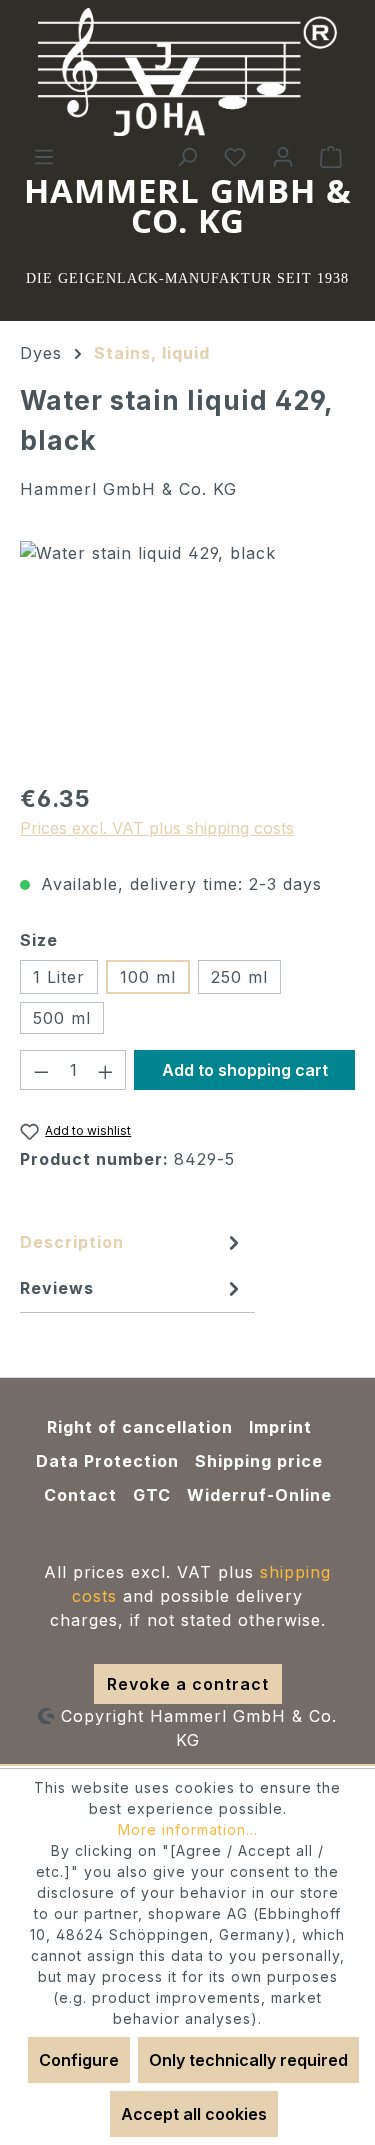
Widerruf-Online (259, 1495)
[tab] (132, 1246)
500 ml (62, 1018)
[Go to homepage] (188, 72)
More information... (188, 1829)
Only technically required (248, 2060)
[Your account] (283, 156)
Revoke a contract (188, 1684)
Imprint (280, 1427)
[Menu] (44, 156)
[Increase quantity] (106, 1070)
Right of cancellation (140, 1427)
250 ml (239, 977)
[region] (187, 653)
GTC (152, 1495)
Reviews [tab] (57, 1288)
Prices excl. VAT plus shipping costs (157, 828)
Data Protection (107, 1461)
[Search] (187, 156)
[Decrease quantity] (41, 1070)
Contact (80, 1495)
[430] (187, 653)
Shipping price (259, 1461)
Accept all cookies (194, 2114)
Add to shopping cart (245, 1070)
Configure (79, 2060)
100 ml (148, 977)
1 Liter (59, 977)
